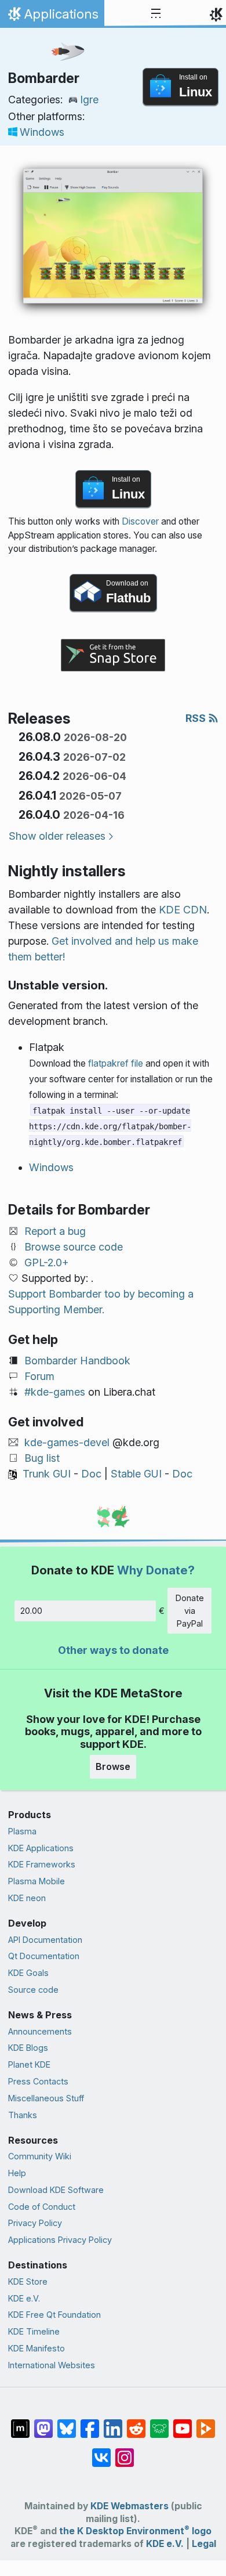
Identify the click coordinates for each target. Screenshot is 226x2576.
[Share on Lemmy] (159, 2423)
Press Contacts (38, 2081)
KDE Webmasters (130, 2506)
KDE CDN (183, 910)
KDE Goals (28, 1973)
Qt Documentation (44, 1956)
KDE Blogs (28, 2048)
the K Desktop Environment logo (135, 2531)
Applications (52, 17)
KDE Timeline (34, 2331)
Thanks (23, 2115)
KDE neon (27, 1898)
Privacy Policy (35, 2223)
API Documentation (45, 1940)
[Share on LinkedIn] (113, 2423)
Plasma (22, 1831)
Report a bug (55, 1231)
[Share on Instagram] (125, 2452)
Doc (91, 1474)
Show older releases (57, 836)
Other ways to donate (113, 1650)
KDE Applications (41, 1848)
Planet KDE (29, 2064)
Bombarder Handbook (77, 1361)
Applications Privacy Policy (60, 2240)
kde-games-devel (67, 1442)
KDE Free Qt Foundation (54, 2315)
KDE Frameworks (42, 1864)
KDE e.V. (24, 2298)
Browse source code (74, 1247)
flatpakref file (116, 1063)
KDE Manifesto (37, 2348)
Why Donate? (156, 1570)
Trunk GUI (47, 1474)
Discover (140, 521)
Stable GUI (136, 1474)
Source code (33, 1990)
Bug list (42, 1458)
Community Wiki (40, 2156)
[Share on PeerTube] (206, 2423)
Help (17, 2173)
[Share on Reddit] (136, 2423)
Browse (113, 1766)
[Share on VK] (101, 2452)
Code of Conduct (42, 2207)
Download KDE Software (56, 2190)
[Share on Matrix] (20, 2423)
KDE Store (28, 2281)
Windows (42, 132)
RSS (197, 718)
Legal (204, 2544)
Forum (39, 1376)
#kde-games (55, 1392)
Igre (89, 100)
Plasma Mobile (37, 1881)
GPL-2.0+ (47, 1262)
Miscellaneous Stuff (46, 2098)
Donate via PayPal (190, 1610)
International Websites (52, 2365)
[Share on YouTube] (183, 2423)
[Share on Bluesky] (67, 2423)
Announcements (40, 2031)
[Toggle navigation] (156, 14)
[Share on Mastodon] (43, 2423)
